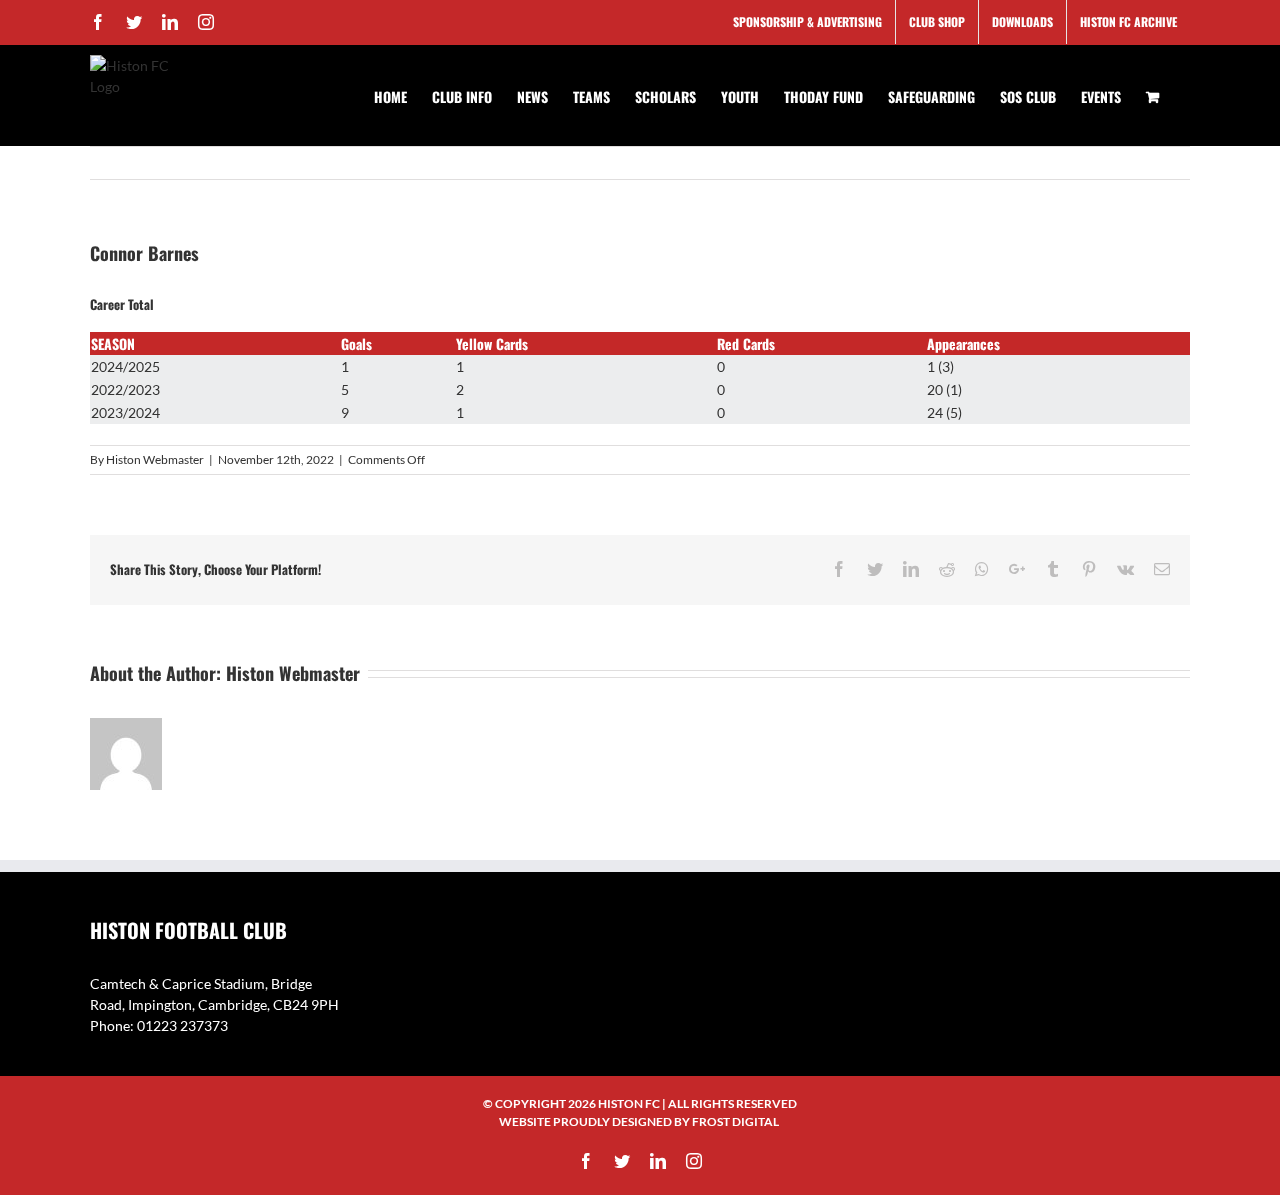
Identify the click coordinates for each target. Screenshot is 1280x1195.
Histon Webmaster (155, 459)
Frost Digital (735, 1121)
